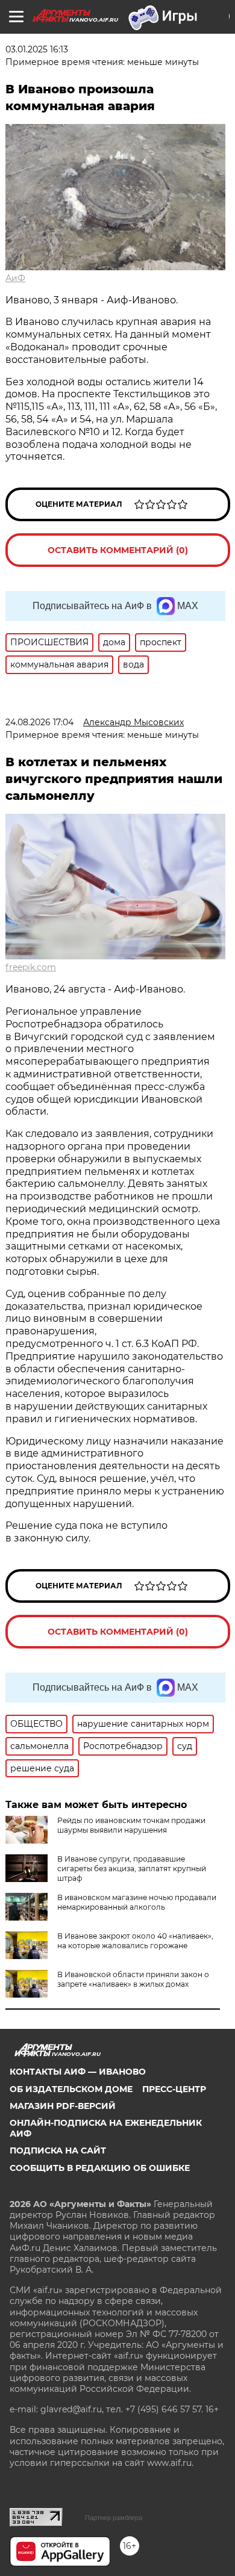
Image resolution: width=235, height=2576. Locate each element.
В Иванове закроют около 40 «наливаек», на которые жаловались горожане (135, 1941)
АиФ (15, 278)
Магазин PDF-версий (63, 2106)
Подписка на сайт (58, 2150)
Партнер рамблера (114, 2518)
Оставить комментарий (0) (118, 550)
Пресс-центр (174, 2089)
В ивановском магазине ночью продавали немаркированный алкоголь (137, 1902)
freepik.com (31, 967)
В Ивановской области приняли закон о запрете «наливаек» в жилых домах (133, 1979)
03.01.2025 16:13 (37, 49)
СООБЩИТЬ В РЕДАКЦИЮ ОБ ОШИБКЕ (100, 2168)
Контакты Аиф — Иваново (78, 2072)
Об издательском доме (71, 2089)
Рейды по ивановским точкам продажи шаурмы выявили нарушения (131, 1825)
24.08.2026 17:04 (39, 722)
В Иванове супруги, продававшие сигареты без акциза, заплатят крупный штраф (132, 1869)
